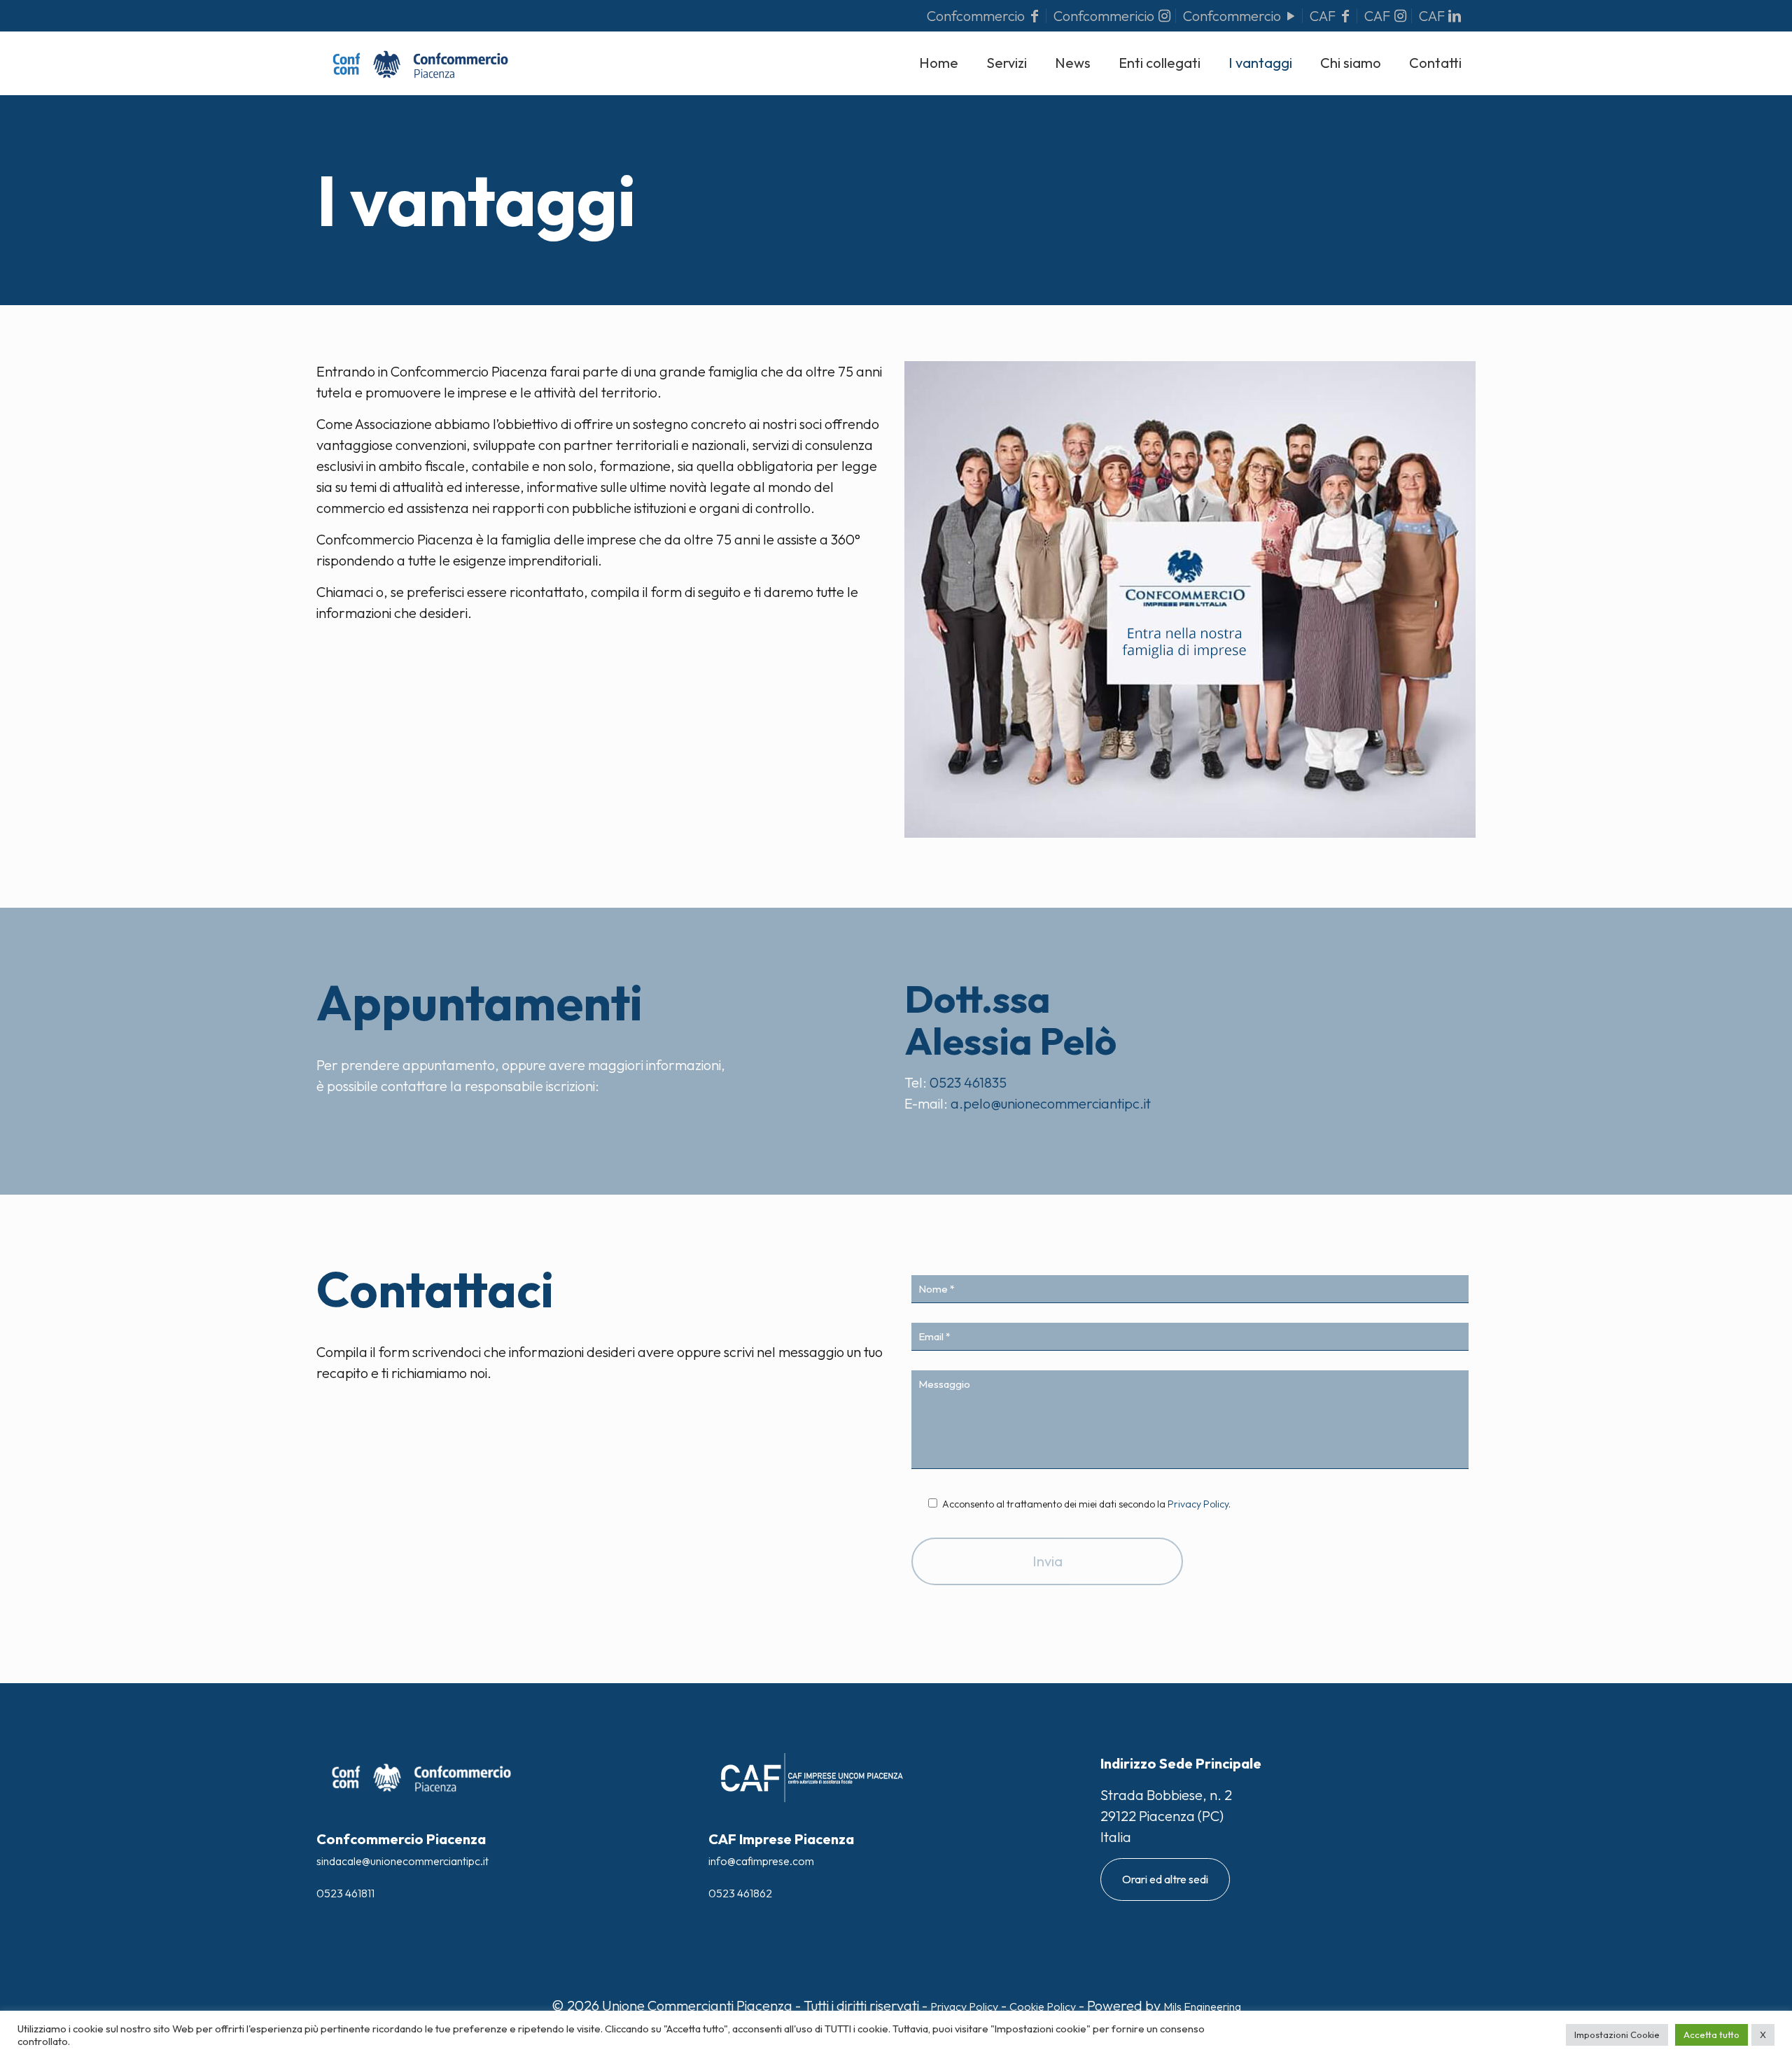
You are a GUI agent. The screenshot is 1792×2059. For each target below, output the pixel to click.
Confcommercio (977, 16)
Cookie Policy (1043, 2007)
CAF (1324, 16)
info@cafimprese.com (761, 1861)
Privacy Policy (1198, 1504)
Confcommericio (1105, 16)
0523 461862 (740, 1893)
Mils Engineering (1202, 2007)
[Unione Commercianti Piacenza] (420, 63)
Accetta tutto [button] (1711, 2035)
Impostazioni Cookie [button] (1617, 2035)
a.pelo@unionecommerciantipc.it (1049, 1103)
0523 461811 (345, 1893)
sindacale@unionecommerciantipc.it (402, 1861)
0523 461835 (967, 1082)
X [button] (1763, 2035)
